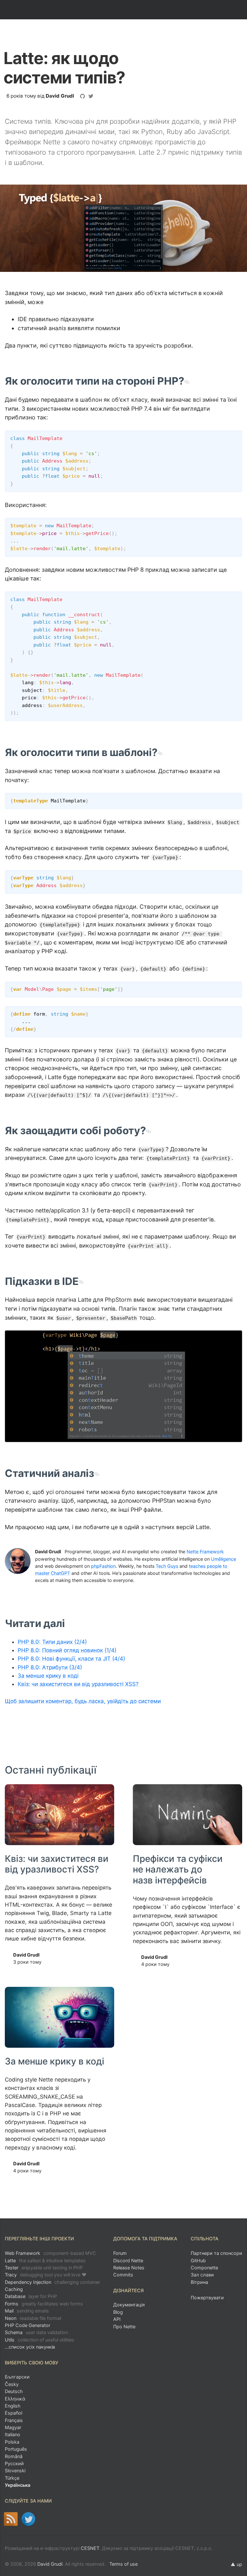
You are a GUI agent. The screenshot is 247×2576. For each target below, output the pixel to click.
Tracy (46, 2275)
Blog (118, 2312)
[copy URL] (187, 381)
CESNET (90, 2548)
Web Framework (50, 2253)
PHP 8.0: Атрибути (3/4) (50, 1667)
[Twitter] (28, 2519)
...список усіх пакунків (30, 2347)
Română (14, 2456)
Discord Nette (128, 2260)
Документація (129, 2305)
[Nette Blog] (11, 2519)
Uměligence (224, 1559)
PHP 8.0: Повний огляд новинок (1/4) (67, 1650)
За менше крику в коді (48, 1676)
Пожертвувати (207, 2298)
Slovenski (15, 2471)
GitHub (198, 2260)
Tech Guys (167, 1566)
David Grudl (60, 96)
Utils (40, 2340)
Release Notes (129, 2268)
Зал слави (202, 2275)
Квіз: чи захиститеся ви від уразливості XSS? (78, 1684)
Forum (120, 2253)
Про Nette (124, 2327)
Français (14, 2420)
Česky (12, 2384)
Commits (123, 2275)
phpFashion (103, 1566)
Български (17, 2377)
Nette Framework (205, 1551)
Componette (204, 2268)
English (13, 2406)
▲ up (236, 2564)
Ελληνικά (15, 2399)
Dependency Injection (52, 2282)
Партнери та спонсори (216, 2253)
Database (31, 2296)
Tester (44, 2268)
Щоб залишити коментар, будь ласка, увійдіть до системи (83, 1701)
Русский (14, 2463)
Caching (14, 2289)
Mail (27, 2311)
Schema (36, 2332)
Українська (18, 2485)
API (117, 2319)
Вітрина (199, 2282)
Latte (45, 2260)
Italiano (13, 2434)
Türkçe (12, 2478)
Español (14, 2413)
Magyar (13, 2427)
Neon (33, 2318)
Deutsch (14, 2391)
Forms (44, 2304)
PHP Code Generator (27, 2325)
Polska (12, 2442)
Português (16, 2449)
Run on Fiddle (236, 437)
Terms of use (123, 2564)
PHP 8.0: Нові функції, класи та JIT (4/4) (71, 1659)
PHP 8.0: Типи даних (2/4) (52, 1642)
